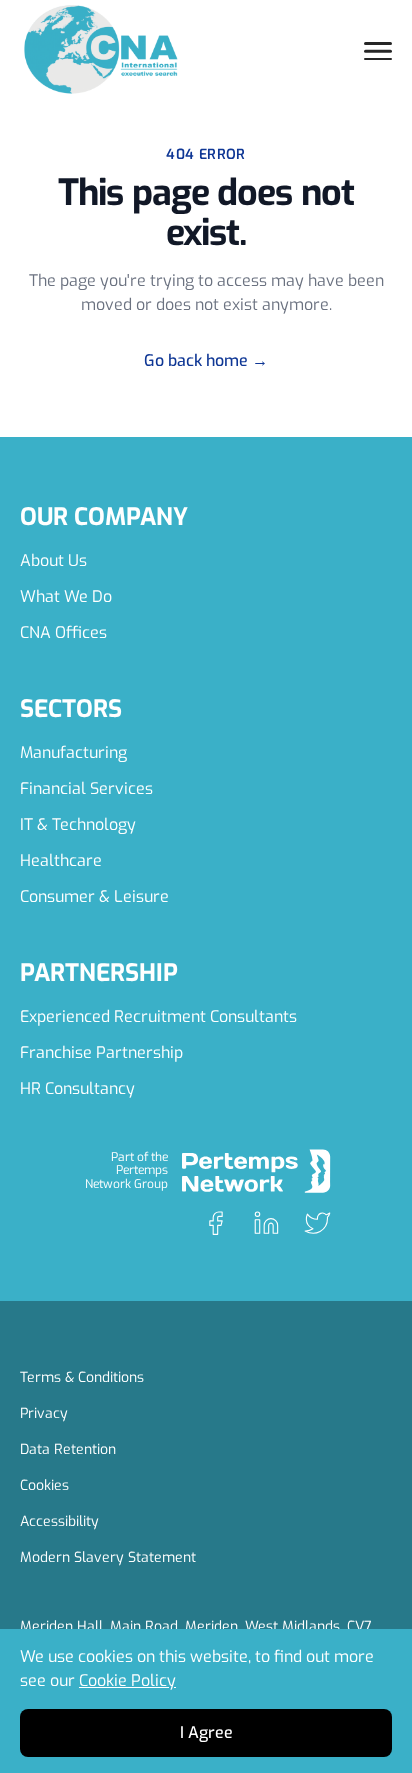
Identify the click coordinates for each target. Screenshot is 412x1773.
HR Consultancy (77, 1088)
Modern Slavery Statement (108, 1557)
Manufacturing (73, 752)
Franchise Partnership (101, 1052)
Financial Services (86, 788)
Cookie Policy (127, 1680)
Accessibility (59, 1521)
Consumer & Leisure (94, 896)
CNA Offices (63, 632)
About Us (53, 560)
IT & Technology (78, 824)
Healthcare (61, 860)
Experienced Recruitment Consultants (158, 1016)
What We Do (66, 596)
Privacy (44, 1413)
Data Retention (68, 1449)
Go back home (206, 360)
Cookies (44, 1485)
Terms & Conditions (82, 1377)
